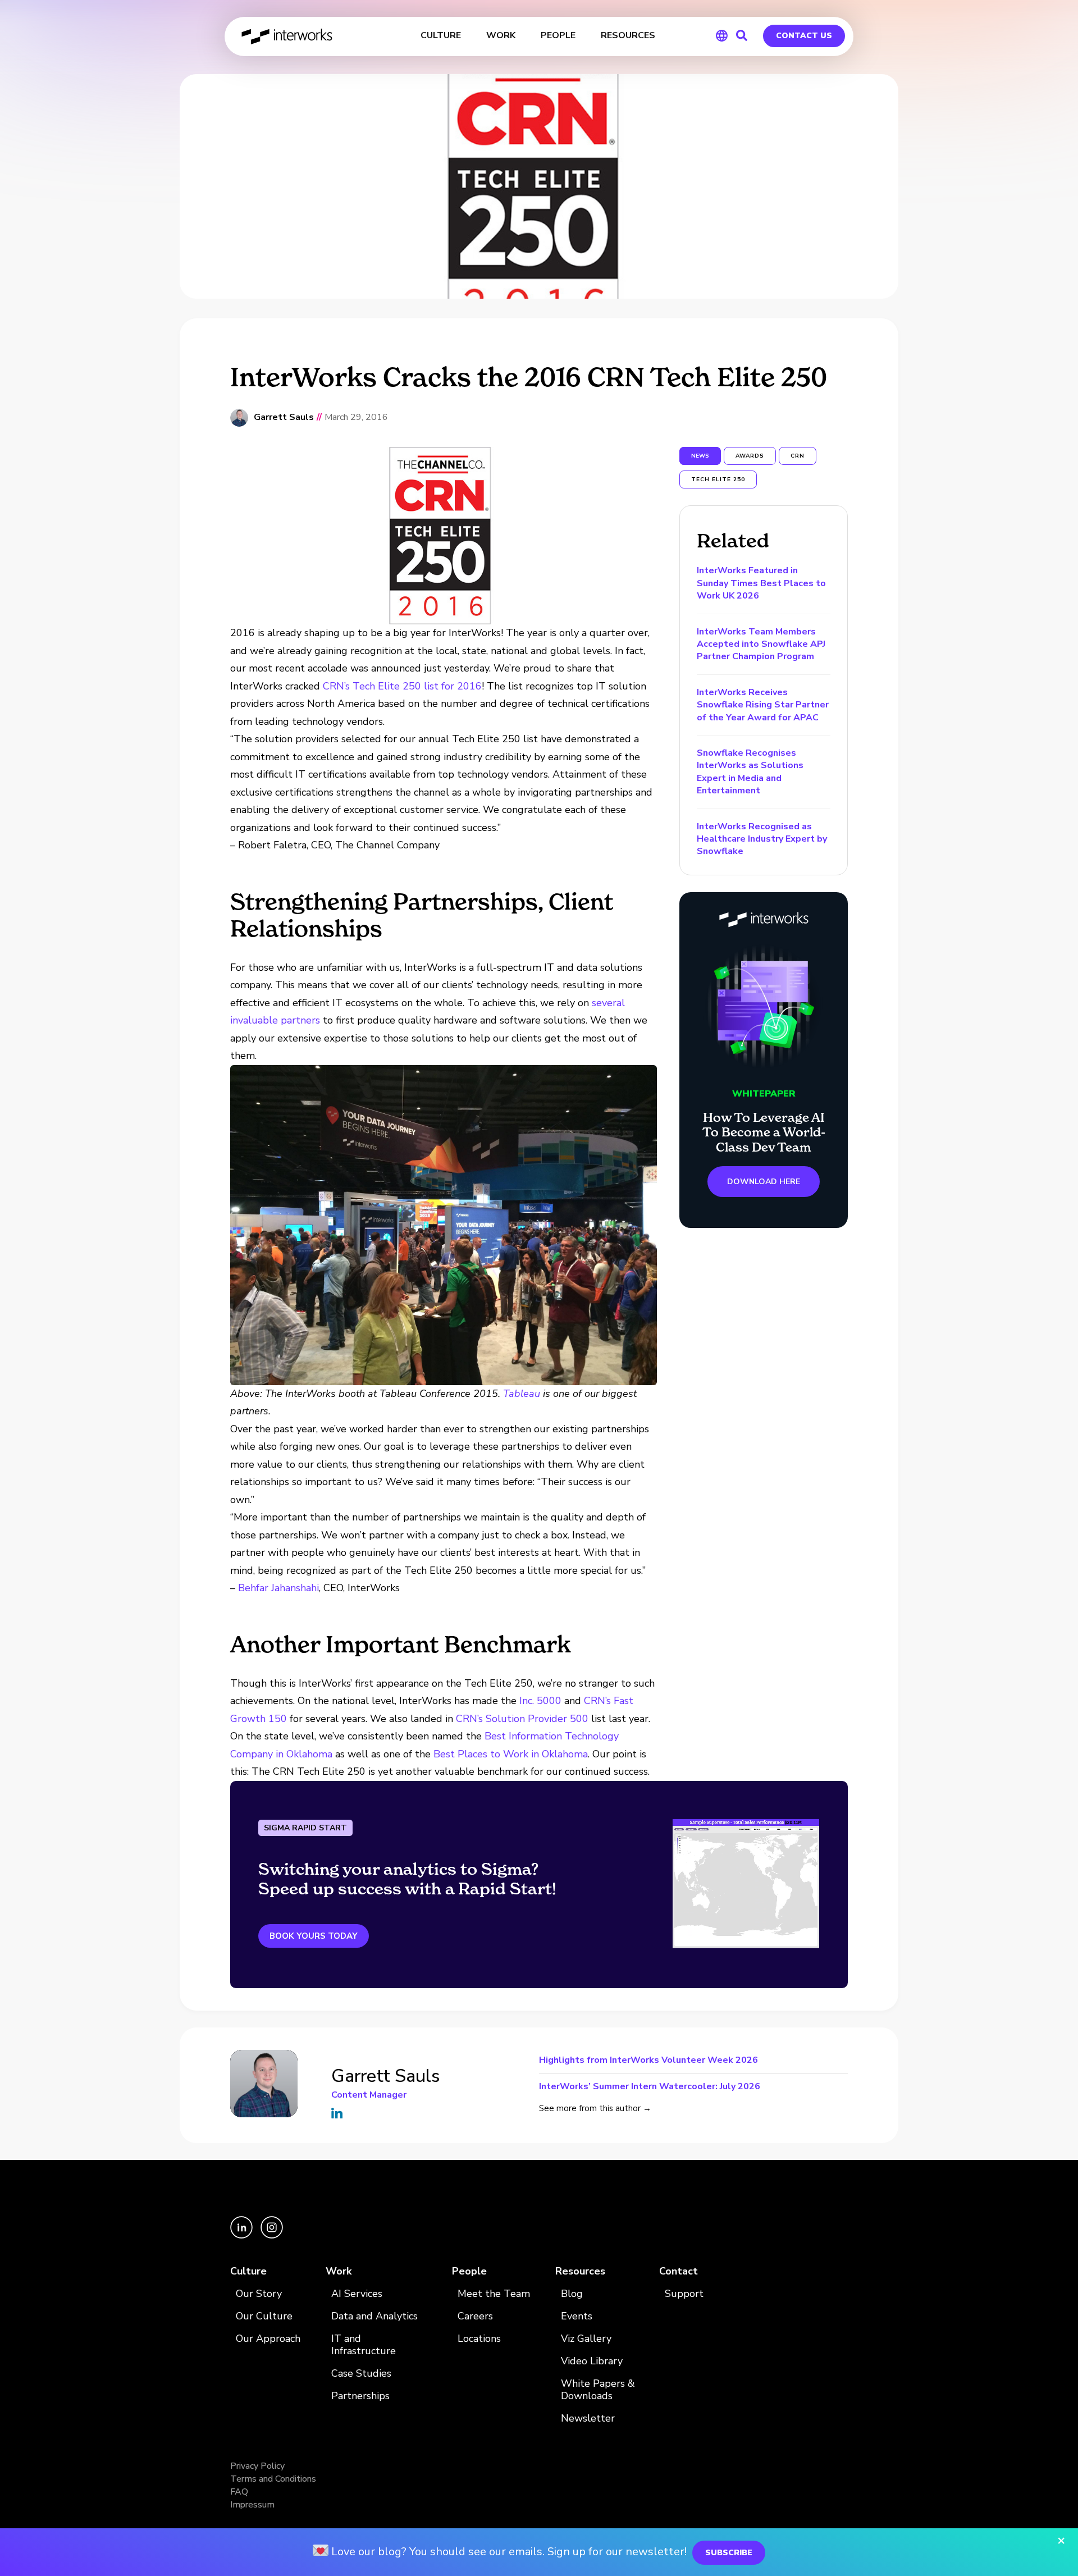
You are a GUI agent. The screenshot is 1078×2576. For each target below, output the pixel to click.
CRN (798, 456)
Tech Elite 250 (718, 479)
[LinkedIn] (243, 2236)
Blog (572, 2294)
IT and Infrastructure (364, 2345)
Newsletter (588, 2419)
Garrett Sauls (284, 417)
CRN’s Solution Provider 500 (522, 1719)
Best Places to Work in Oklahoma (511, 1754)
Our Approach (268, 2339)
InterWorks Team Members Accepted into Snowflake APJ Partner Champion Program (761, 644)
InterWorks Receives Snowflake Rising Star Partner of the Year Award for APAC (763, 705)
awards (750, 456)
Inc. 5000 (542, 1701)
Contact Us (804, 36)
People (469, 2271)
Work (339, 2271)
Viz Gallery (586, 2339)
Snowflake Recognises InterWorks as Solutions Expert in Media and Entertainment (750, 772)
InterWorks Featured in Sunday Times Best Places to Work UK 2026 (761, 583)
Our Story (259, 2294)
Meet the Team (494, 2294)
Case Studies (361, 2374)
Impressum (252, 2505)
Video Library (592, 2361)
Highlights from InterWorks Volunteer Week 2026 (648, 2061)
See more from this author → (595, 2108)
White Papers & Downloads (598, 2390)
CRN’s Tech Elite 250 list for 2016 (402, 686)
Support (684, 2294)
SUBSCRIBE (729, 2553)
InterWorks (288, 36)
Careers (475, 2316)
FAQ (239, 2492)
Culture (248, 2271)
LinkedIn (337, 2113)
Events (577, 2316)
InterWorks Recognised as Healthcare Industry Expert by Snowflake (762, 839)
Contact (679, 2271)
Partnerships (360, 2396)
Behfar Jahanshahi (278, 1588)
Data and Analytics (374, 2316)
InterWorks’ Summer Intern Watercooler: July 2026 (650, 2086)
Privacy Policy (257, 2466)
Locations (479, 2339)
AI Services (357, 2294)
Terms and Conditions (273, 2479)
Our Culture (264, 2316)
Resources (580, 2271)
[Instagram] (272, 2236)
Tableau (522, 1394)
